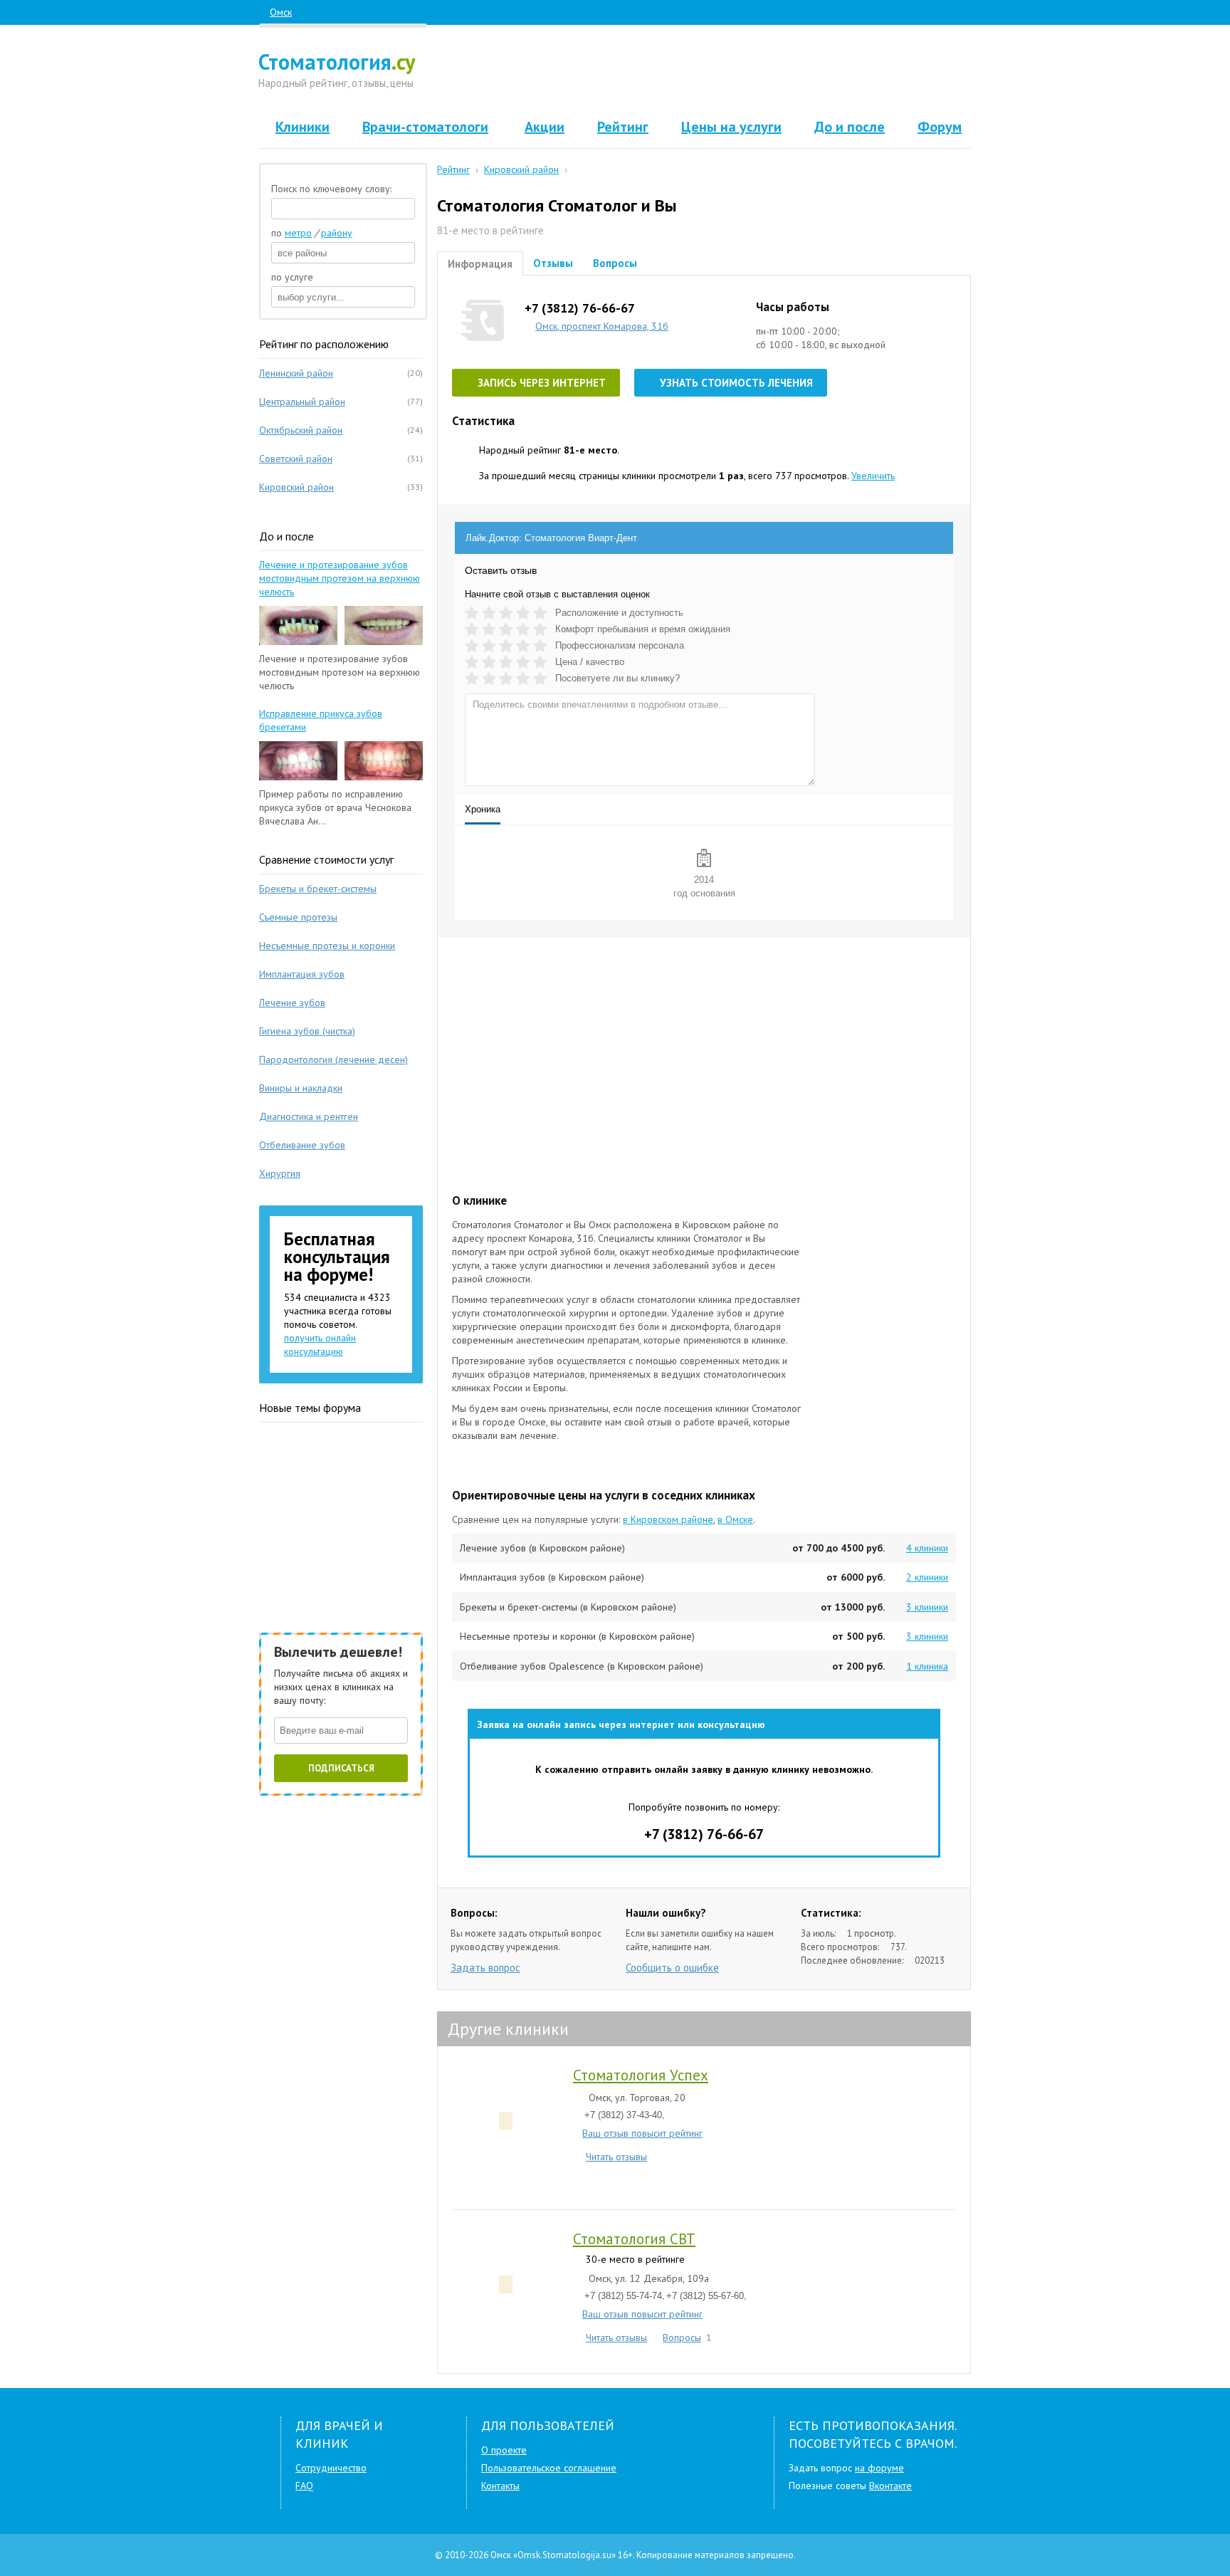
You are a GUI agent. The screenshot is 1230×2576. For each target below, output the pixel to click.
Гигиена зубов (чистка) (307, 1031)
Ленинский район (296, 373)
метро (298, 233)
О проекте (504, 2450)
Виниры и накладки (301, 1088)
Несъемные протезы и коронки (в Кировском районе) (577, 1636)
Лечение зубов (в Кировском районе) (542, 1548)
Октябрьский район (301, 430)
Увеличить (873, 476)
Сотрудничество (331, 2468)
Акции (545, 127)
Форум (940, 127)
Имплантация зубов (302, 974)
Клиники (303, 127)
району (337, 233)
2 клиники (927, 1577)
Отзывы (553, 263)
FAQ (304, 2486)
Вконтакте (890, 2486)
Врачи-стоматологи (425, 127)
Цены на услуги (731, 127)
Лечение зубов (292, 1002)
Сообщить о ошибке (672, 1968)
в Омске (735, 1519)
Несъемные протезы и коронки (327, 946)
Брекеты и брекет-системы (318, 889)
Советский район (296, 459)
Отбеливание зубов (302, 1145)
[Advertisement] (705, 71)
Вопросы (615, 263)
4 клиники (927, 1548)
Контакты (500, 2486)
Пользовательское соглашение (549, 2468)
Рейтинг (623, 127)
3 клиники (927, 1607)
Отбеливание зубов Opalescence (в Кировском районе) (582, 1666)
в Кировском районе (668, 1519)
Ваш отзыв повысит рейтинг (642, 2133)
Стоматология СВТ (634, 2239)
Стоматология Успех (641, 2075)
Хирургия (280, 1173)
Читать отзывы (616, 2156)
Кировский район (296, 487)
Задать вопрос (485, 1968)
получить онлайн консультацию (320, 1345)
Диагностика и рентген (309, 1116)
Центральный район (302, 402)
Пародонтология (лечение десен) (333, 1059)
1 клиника (927, 1666)
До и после (850, 127)
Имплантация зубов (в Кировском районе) (552, 1577)
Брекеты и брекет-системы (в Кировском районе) (568, 1607)
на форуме (879, 2468)
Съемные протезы (298, 917)
